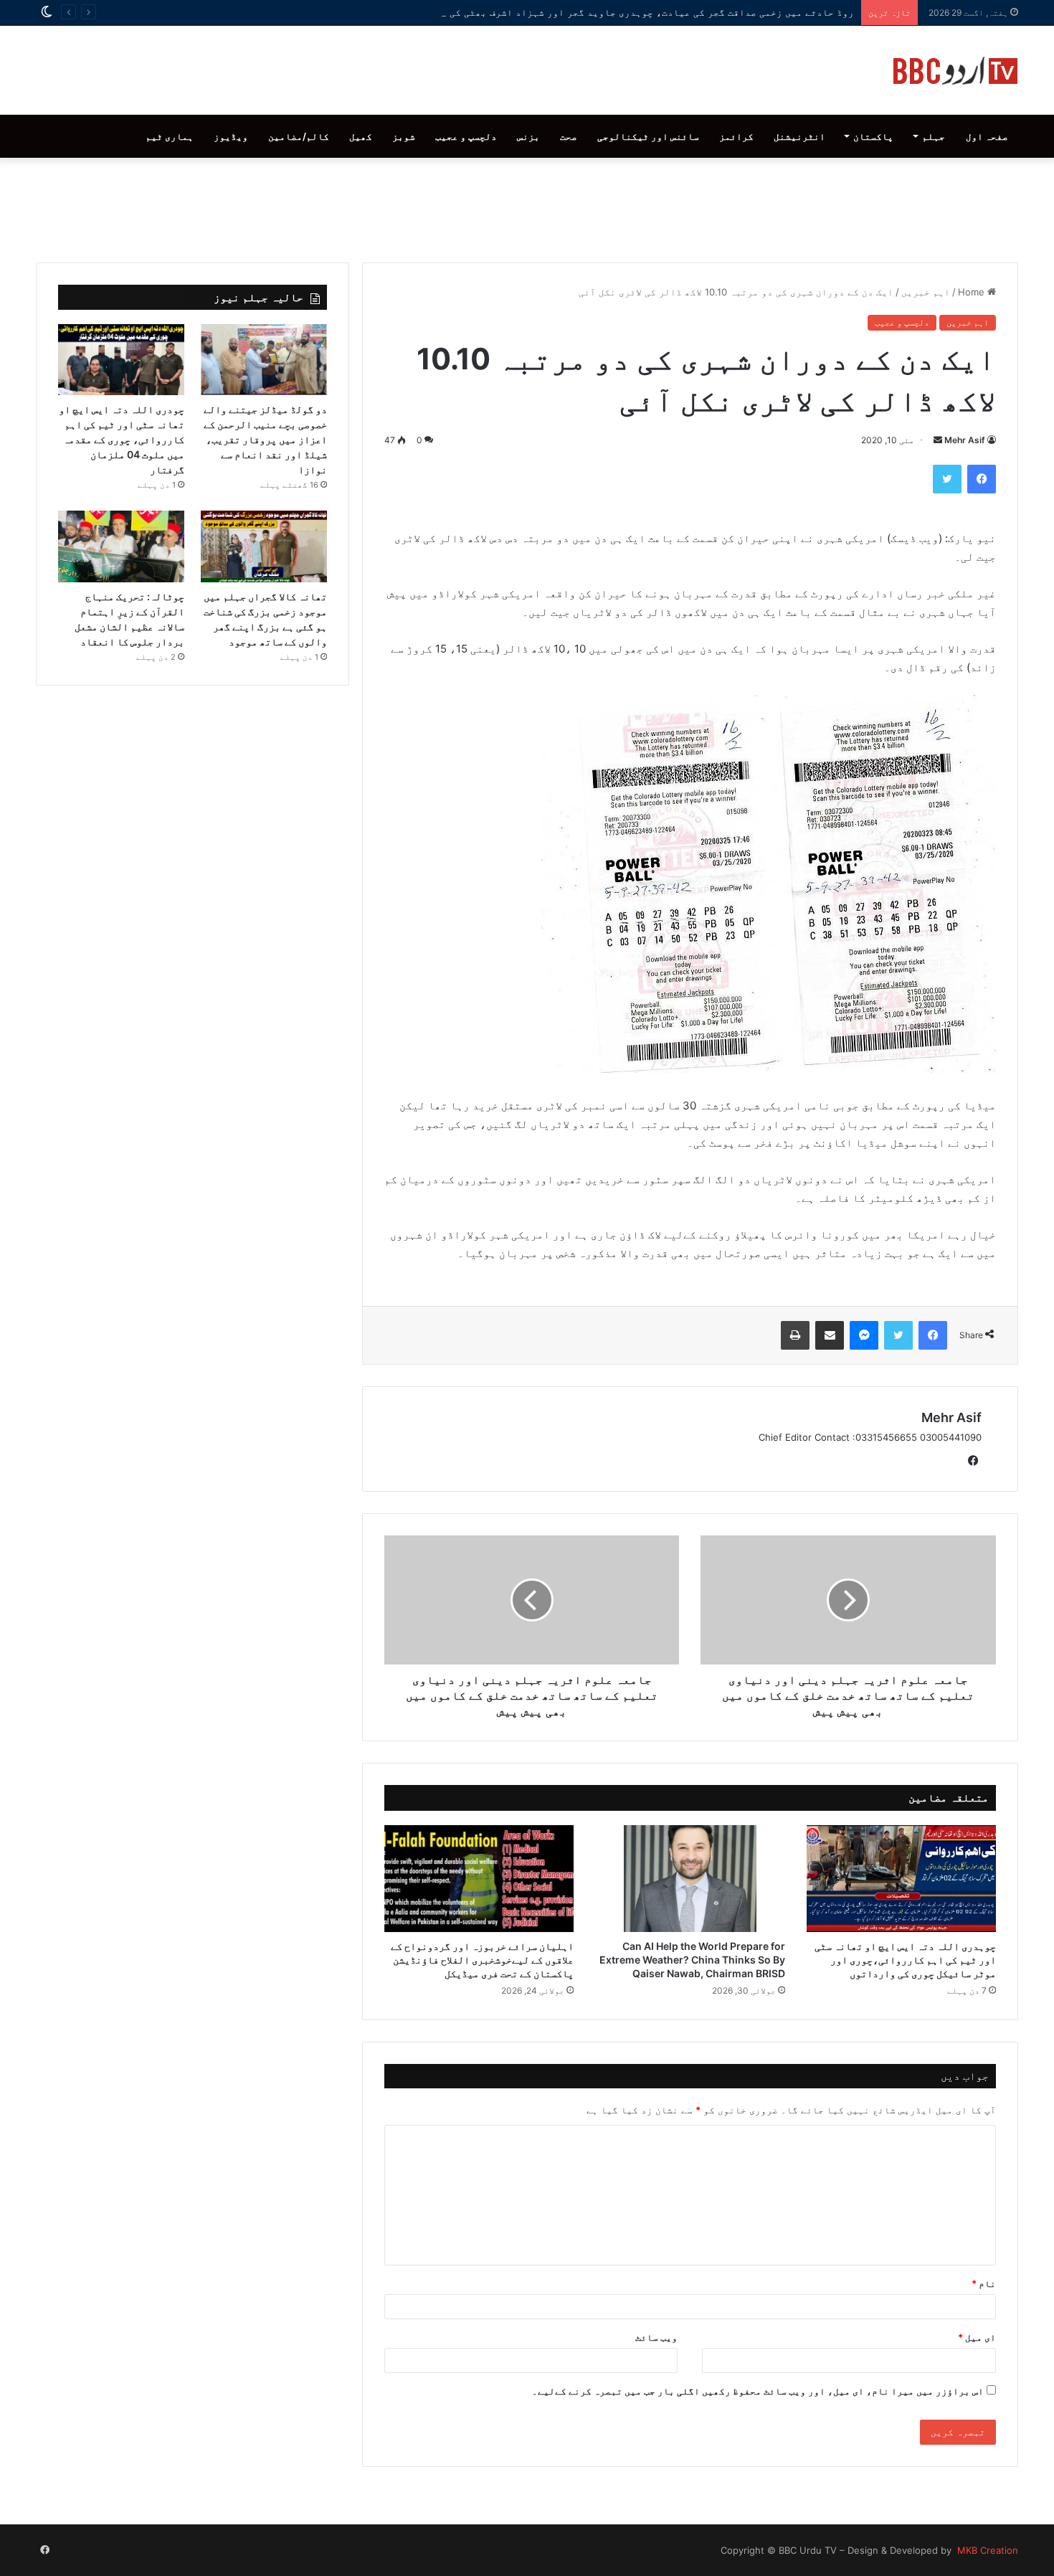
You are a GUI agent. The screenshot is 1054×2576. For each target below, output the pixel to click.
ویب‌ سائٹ (656, 2337)
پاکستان (873, 136)
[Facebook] (982, 479)
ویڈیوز (231, 136)
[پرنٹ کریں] (795, 1335)
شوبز (404, 136)
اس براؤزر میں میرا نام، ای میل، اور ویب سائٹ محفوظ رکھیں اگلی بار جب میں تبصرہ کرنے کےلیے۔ (758, 2391)
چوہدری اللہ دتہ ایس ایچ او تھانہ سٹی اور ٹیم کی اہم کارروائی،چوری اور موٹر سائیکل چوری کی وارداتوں (905, 1960)
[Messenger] (864, 1335)
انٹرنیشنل (799, 136)
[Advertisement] (527, 207)
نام (984, 2283)
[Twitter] (947, 479)
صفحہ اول (987, 136)
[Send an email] (938, 440)
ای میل (977, 2337)
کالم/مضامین (299, 136)
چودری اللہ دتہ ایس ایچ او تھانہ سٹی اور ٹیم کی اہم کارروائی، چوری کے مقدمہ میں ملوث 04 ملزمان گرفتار (122, 439)
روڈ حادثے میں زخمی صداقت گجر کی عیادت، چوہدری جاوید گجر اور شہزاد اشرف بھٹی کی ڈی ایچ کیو (625, 12)
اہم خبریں (926, 292)
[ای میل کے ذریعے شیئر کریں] (830, 1335)
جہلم (934, 136)
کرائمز (736, 136)
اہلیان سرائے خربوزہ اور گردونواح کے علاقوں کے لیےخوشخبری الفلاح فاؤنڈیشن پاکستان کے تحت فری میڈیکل (482, 1960)
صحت (569, 136)
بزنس (528, 136)
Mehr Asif (965, 440)
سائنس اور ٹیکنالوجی (648, 136)
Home (973, 292)
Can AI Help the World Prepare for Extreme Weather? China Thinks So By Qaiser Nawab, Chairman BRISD (692, 1960)
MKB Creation (986, 2550)
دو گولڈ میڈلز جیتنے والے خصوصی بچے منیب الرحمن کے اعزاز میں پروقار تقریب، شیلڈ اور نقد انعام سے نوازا (265, 439)
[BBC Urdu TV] (955, 70)
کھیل (361, 136)
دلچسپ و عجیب (466, 136)
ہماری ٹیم (170, 136)
